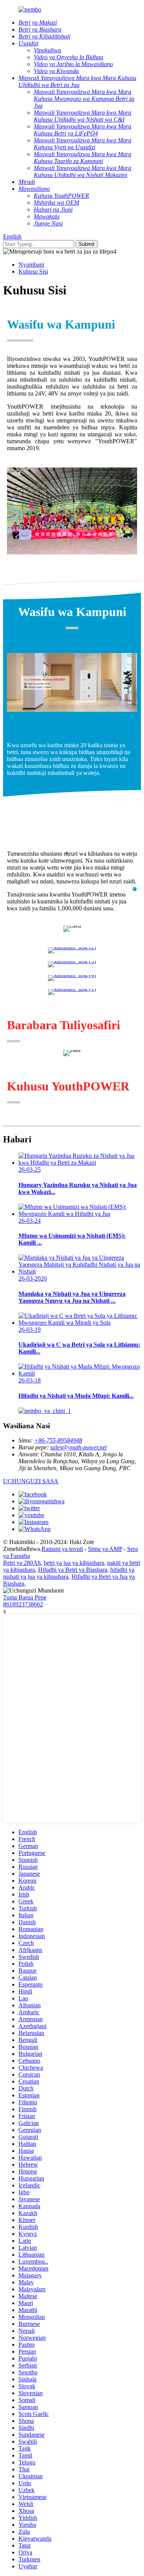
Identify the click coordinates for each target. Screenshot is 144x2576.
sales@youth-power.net (79, 1447)
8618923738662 (23, 1604)
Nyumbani (31, 265)
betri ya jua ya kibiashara (74, 1563)
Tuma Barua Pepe (25, 1597)
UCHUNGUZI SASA (31, 1481)
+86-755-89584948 (58, 1440)
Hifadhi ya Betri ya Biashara (73, 1570)
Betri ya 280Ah (22, 1563)
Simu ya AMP (105, 1549)
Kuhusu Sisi (33, 271)
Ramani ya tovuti (62, 1549)
